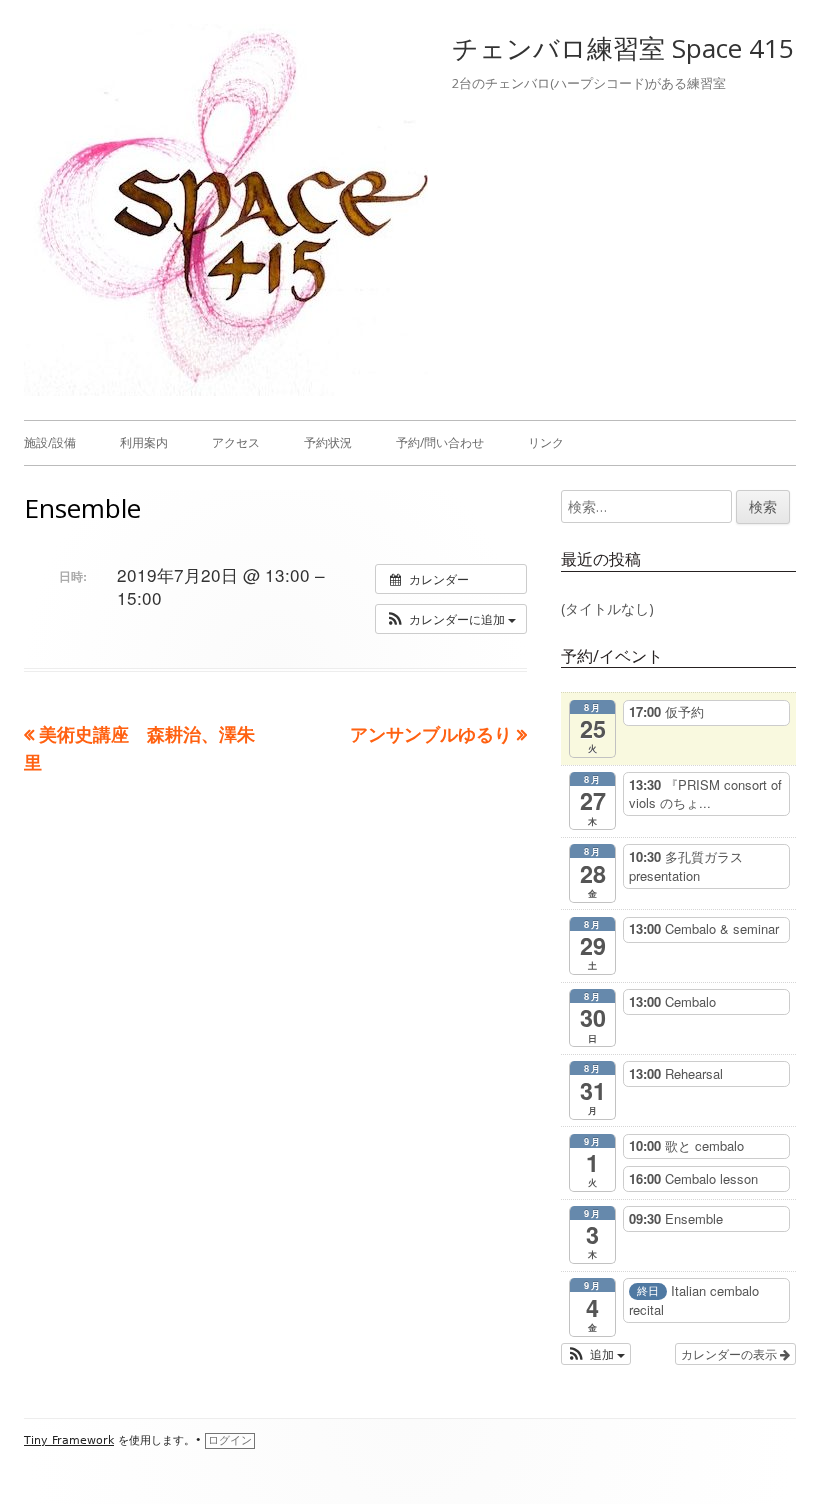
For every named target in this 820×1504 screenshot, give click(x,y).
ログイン (230, 1440)
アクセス (236, 442)
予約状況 (328, 442)
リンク (546, 442)
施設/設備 (50, 442)
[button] (451, 619)
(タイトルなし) (607, 608)
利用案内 (144, 442)
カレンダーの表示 (730, 1353)
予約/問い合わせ (440, 442)
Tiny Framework (69, 1440)
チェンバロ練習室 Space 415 (623, 48)
